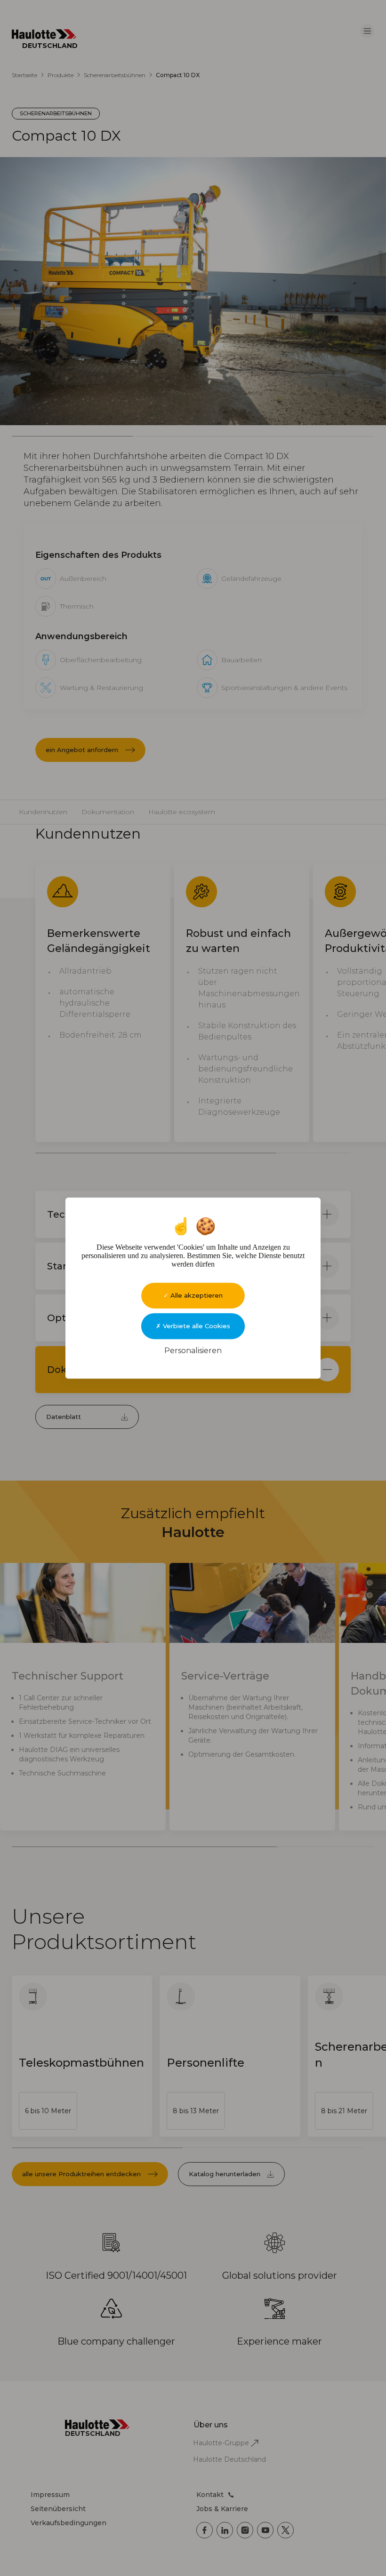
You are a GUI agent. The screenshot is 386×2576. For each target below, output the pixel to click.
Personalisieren (193, 1351)
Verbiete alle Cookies (196, 1326)
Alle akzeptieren (196, 1295)
